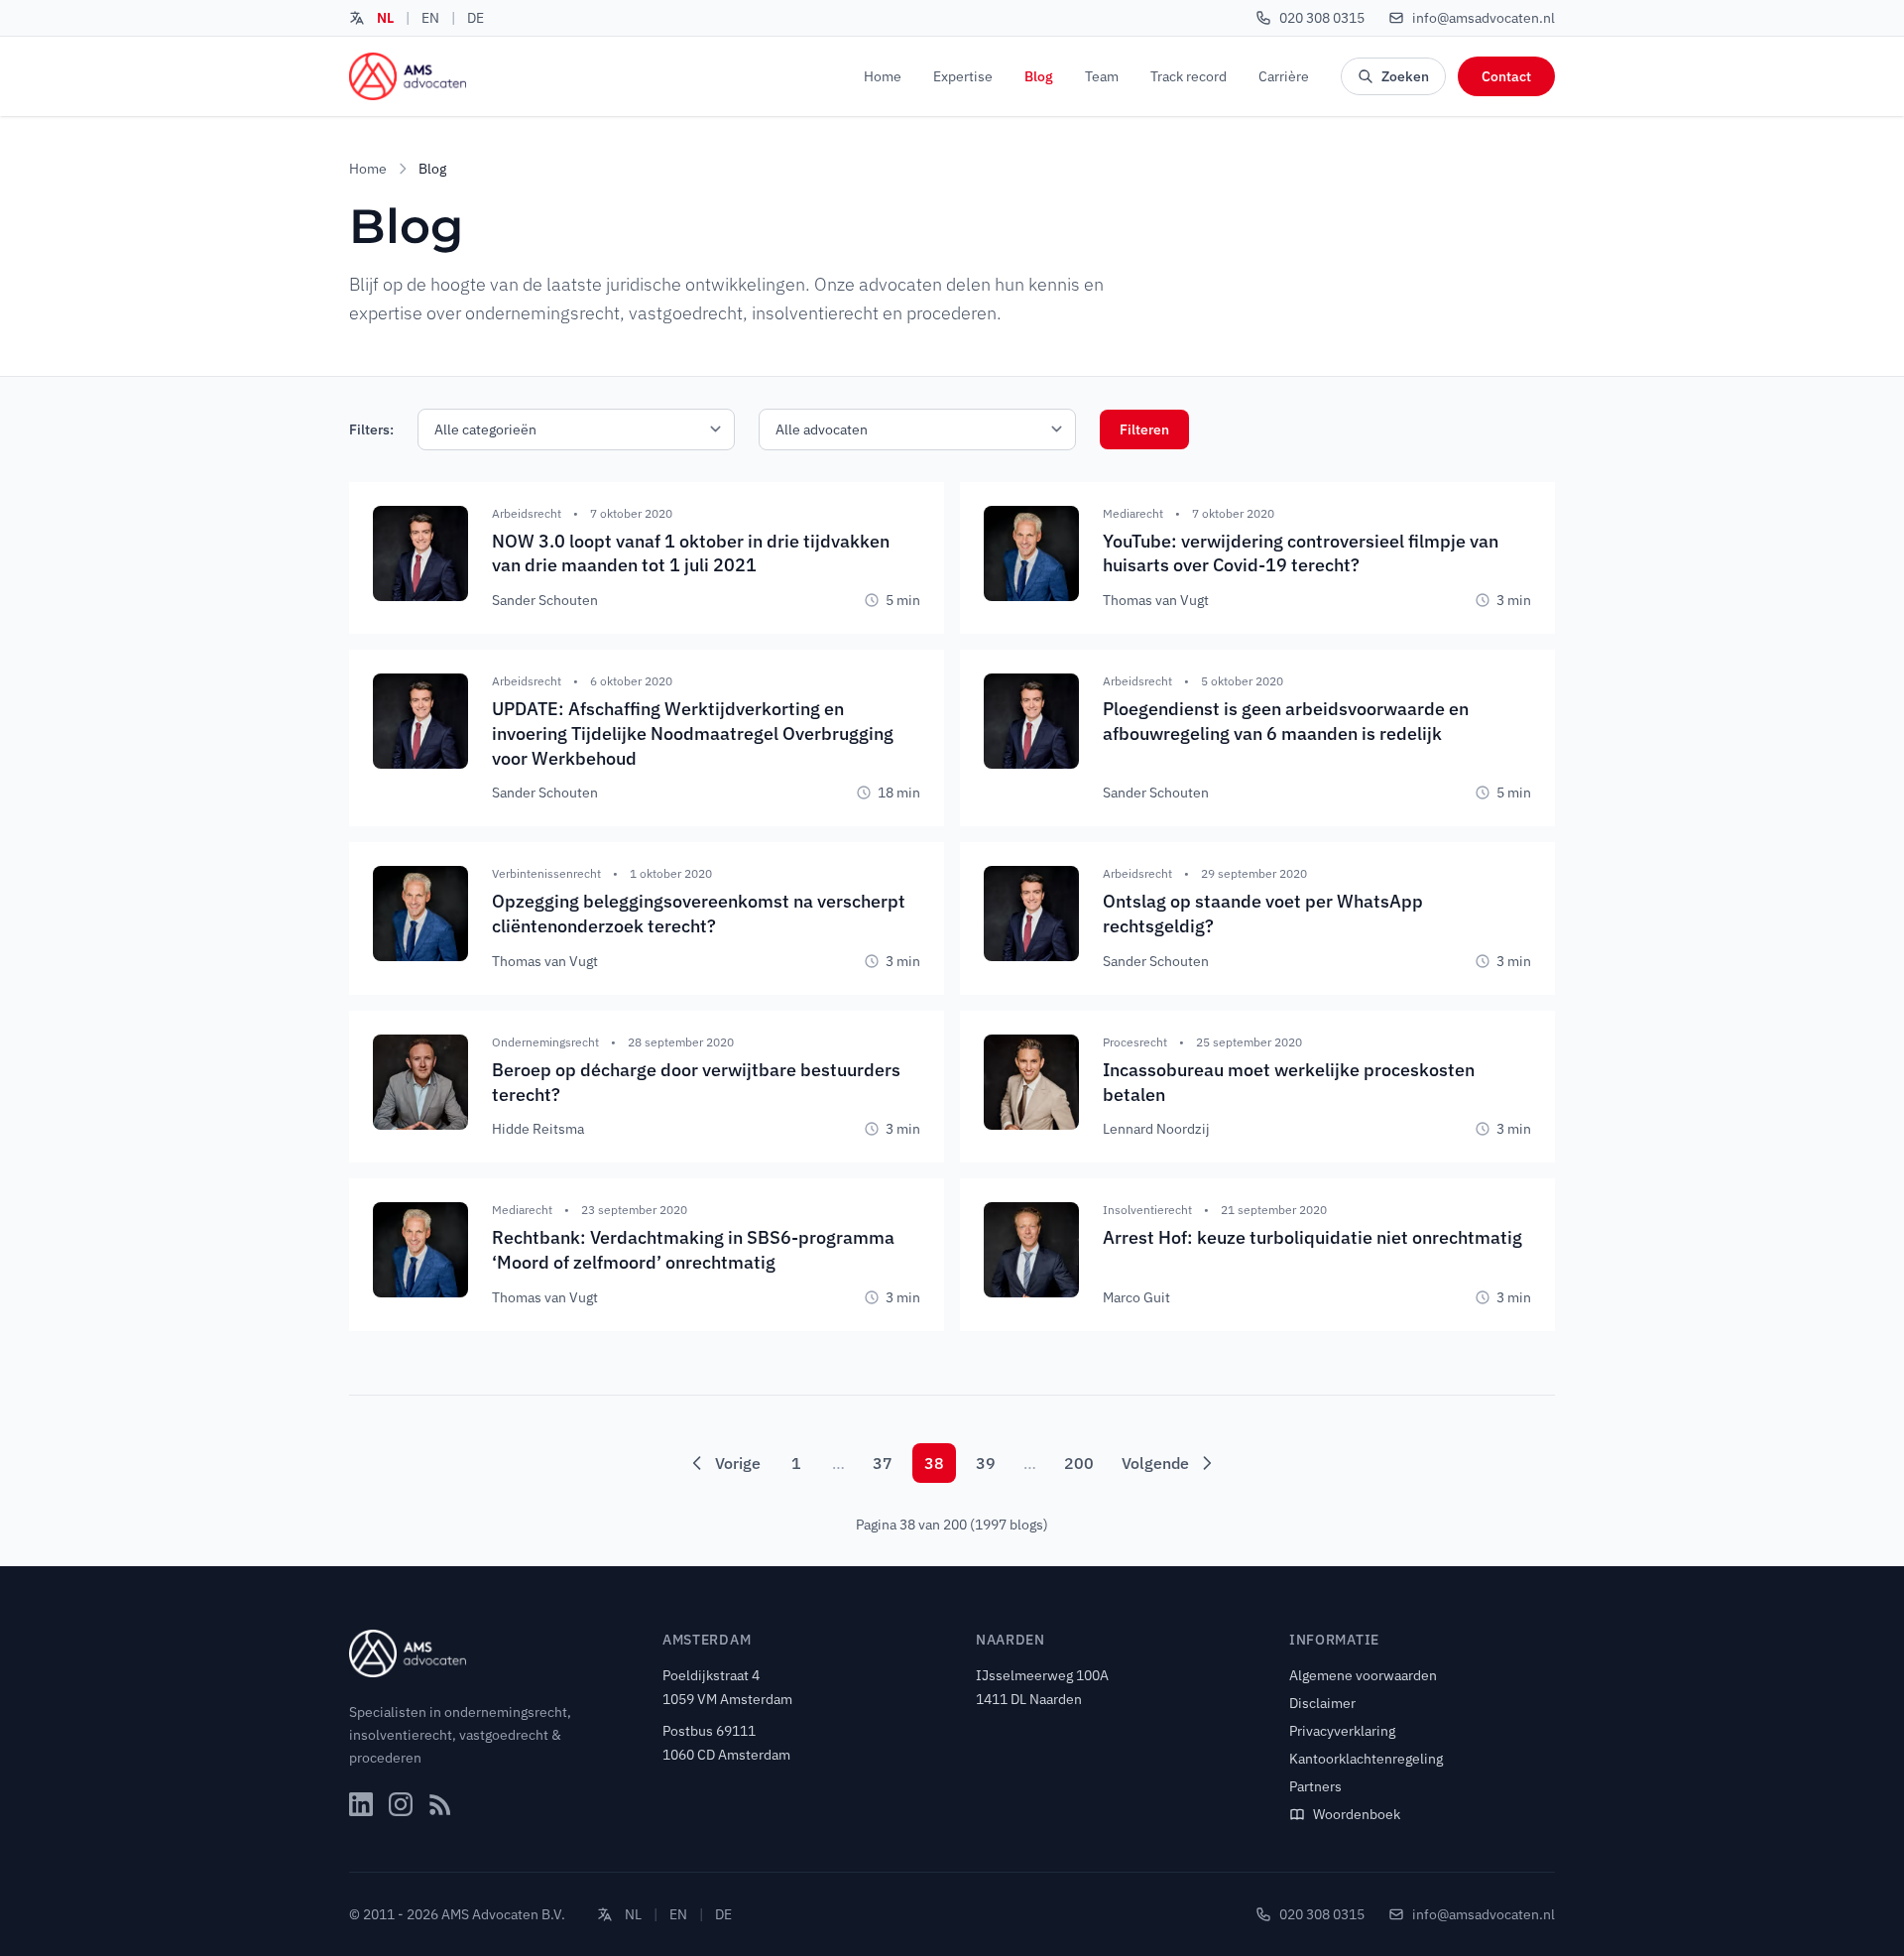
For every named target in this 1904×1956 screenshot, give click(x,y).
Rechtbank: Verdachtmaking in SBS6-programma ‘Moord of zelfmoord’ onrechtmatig (693, 1250)
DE (476, 18)
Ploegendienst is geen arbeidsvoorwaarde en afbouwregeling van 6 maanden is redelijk (1286, 721)
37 (883, 1463)
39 (986, 1463)
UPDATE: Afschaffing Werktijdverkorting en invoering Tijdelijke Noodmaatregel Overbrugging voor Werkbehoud (693, 733)
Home (883, 76)
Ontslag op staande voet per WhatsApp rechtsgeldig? (1263, 914)
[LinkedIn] (361, 1804)
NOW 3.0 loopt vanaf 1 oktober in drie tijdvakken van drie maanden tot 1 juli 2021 (691, 553)
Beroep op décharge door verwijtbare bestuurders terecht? (696, 1082)
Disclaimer (1322, 1703)
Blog (1039, 76)
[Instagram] (401, 1804)
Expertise (963, 76)
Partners (1315, 1786)
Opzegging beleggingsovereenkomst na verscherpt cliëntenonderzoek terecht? (699, 914)
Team (1102, 76)
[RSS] (440, 1804)
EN (430, 18)
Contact (1506, 76)
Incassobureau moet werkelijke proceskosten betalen (1289, 1082)
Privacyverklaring (1342, 1731)
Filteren (1144, 429)
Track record (1189, 76)
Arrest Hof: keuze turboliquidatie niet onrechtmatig (1312, 1237)
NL (385, 18)
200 (1079, 1463)
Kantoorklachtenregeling (1366, 1759)
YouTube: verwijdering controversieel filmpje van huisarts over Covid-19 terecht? (1301, 553)
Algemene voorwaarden (1363, 1675)
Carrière (1284, 76)
